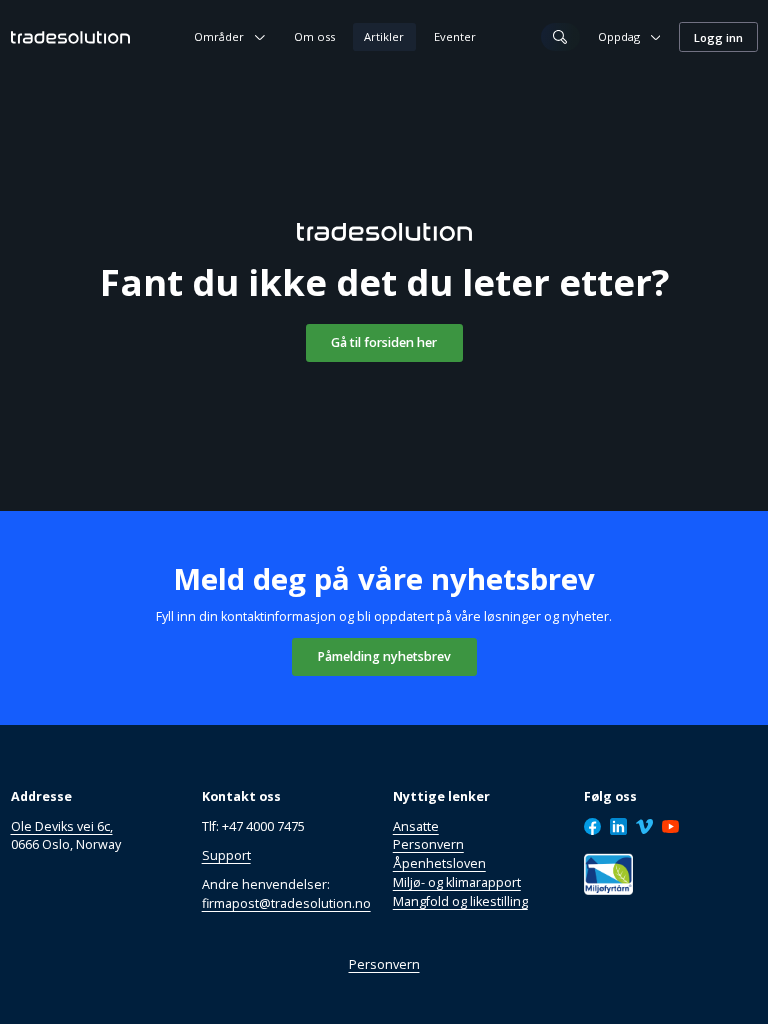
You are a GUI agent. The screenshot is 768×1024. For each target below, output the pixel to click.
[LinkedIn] (619, 827)
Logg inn (718, 37)
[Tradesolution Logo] (70, 37)
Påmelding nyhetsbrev (384, 656)
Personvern (384, 964)
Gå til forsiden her (384, 342)
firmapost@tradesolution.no (286, 903)
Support (226, 855)
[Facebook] (593, 827)
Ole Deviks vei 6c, (62, 826)
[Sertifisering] (608, 874)
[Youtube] (671, 827)
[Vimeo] (645, 827)
